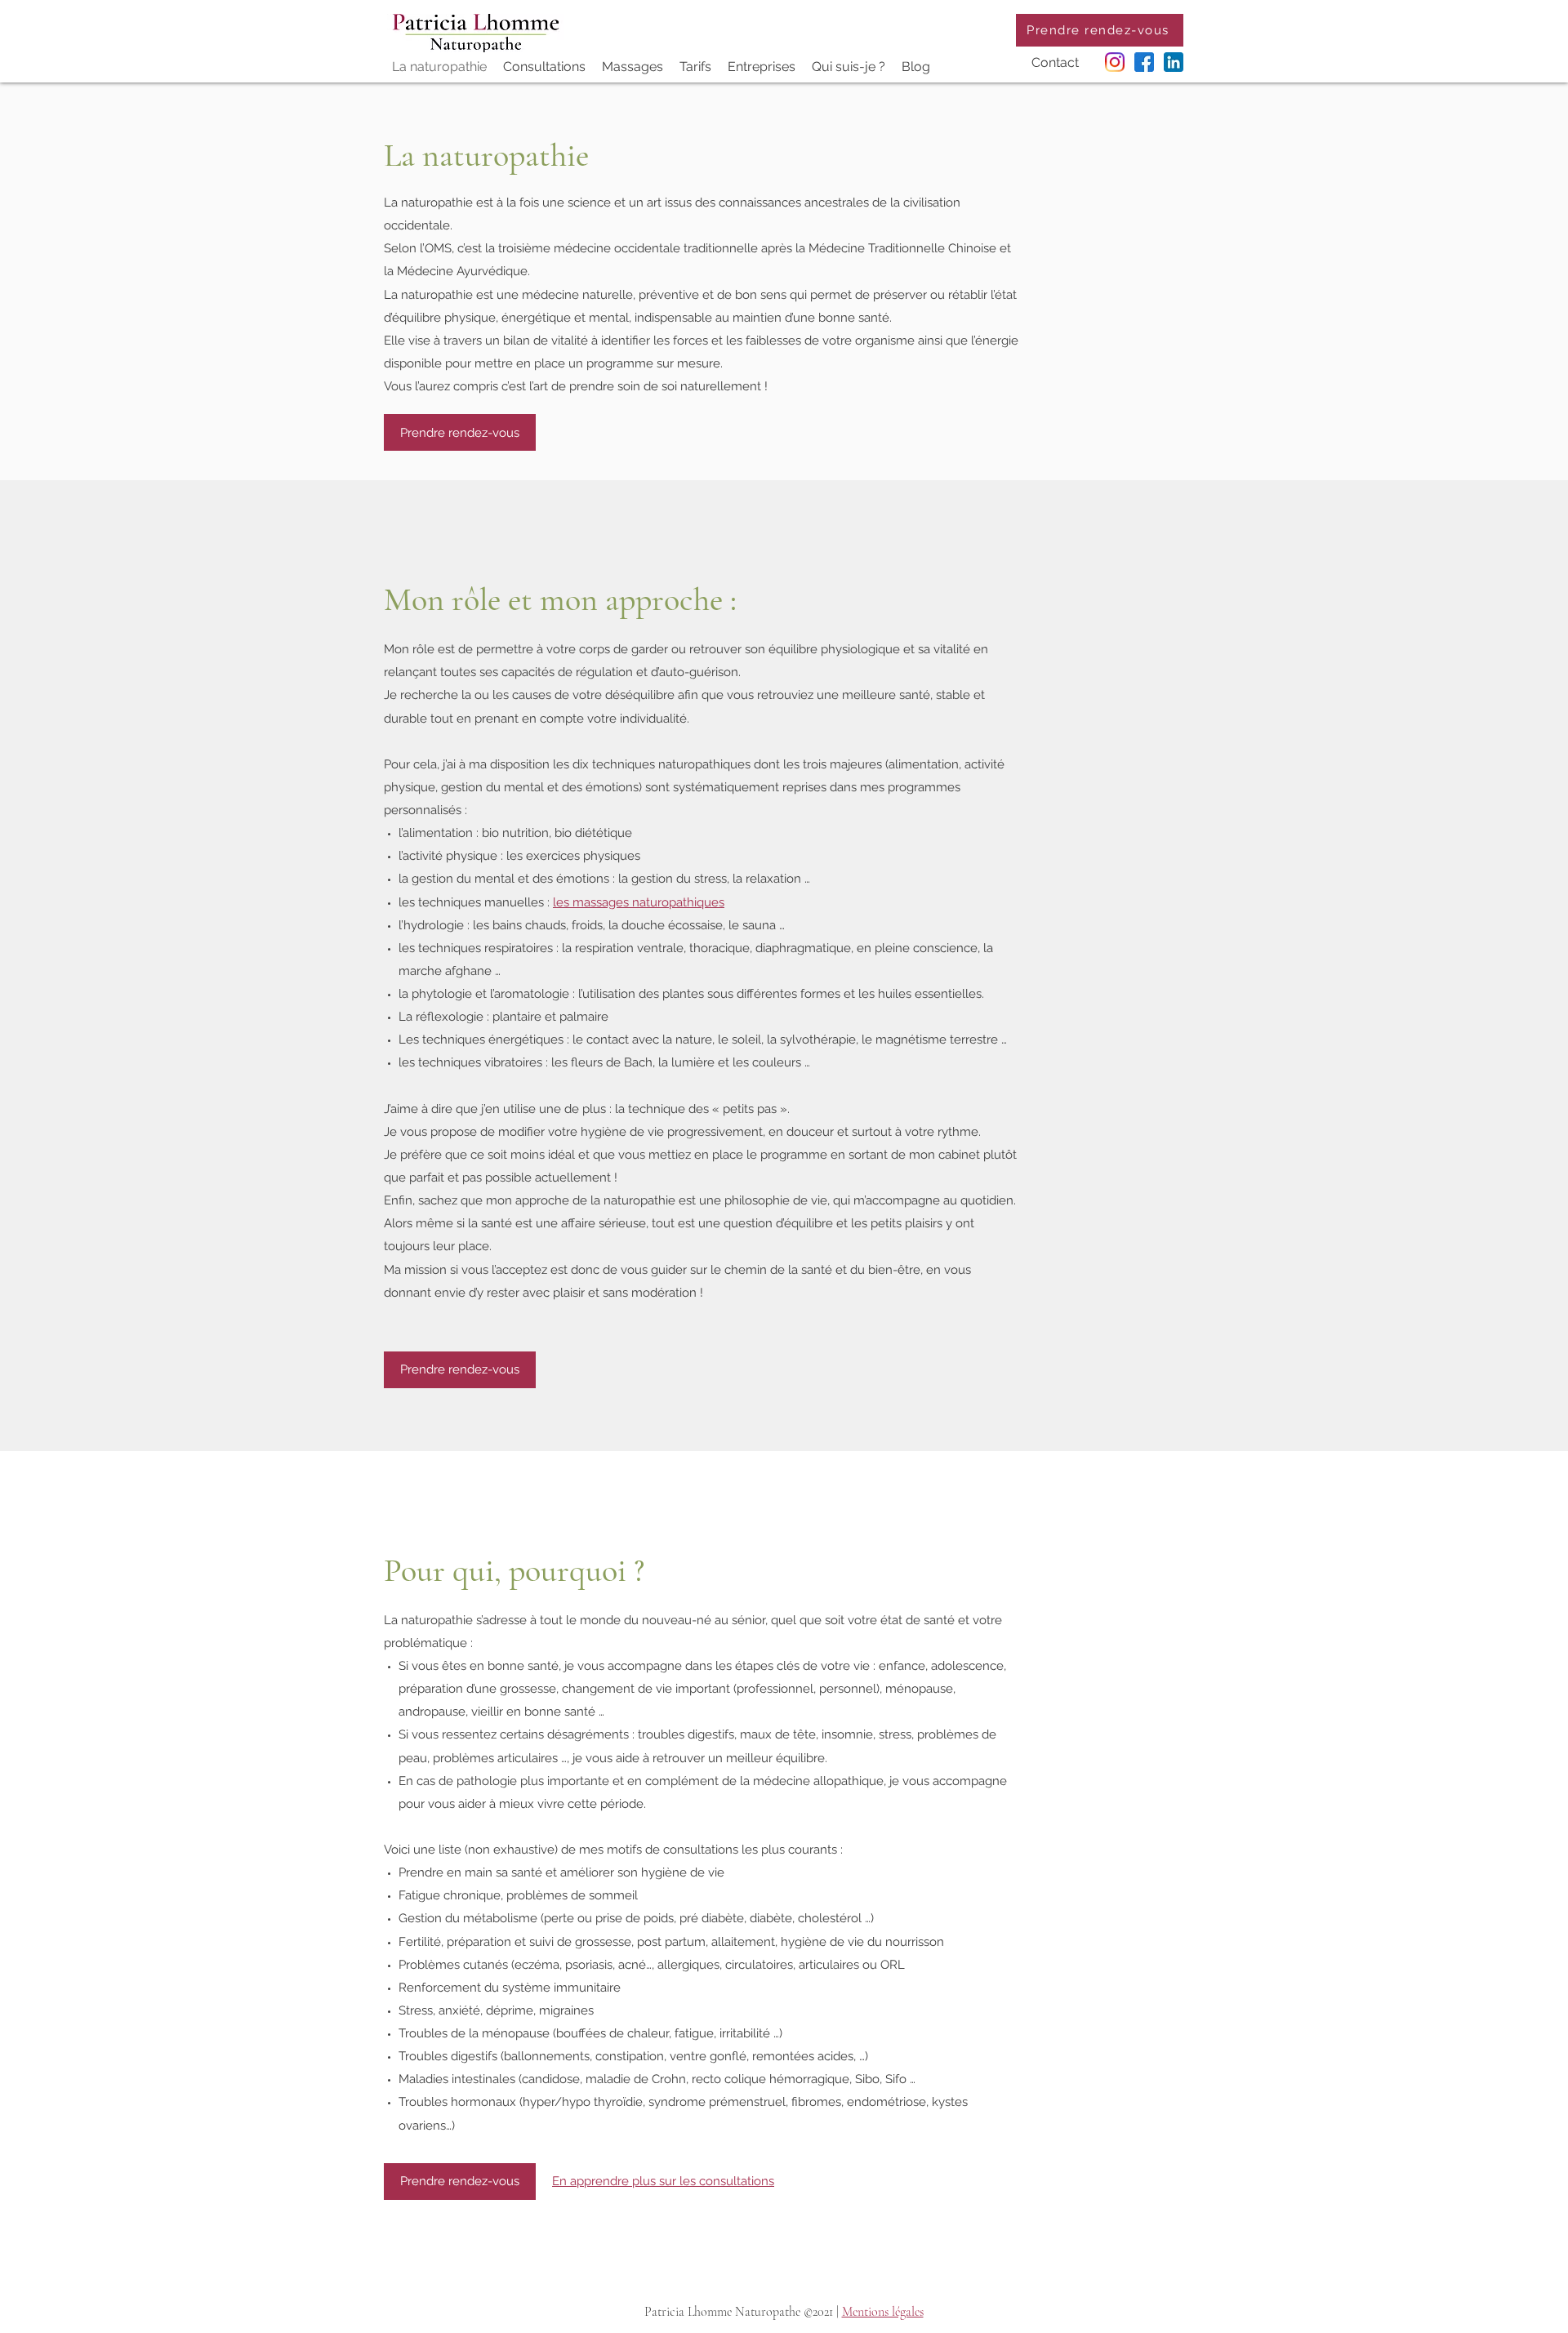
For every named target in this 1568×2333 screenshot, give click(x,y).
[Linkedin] (1174, 62)
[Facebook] (1144, 62)
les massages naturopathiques (639, 902)
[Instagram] (1115, 62)
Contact (1055, 62)
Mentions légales (883, 2312)
